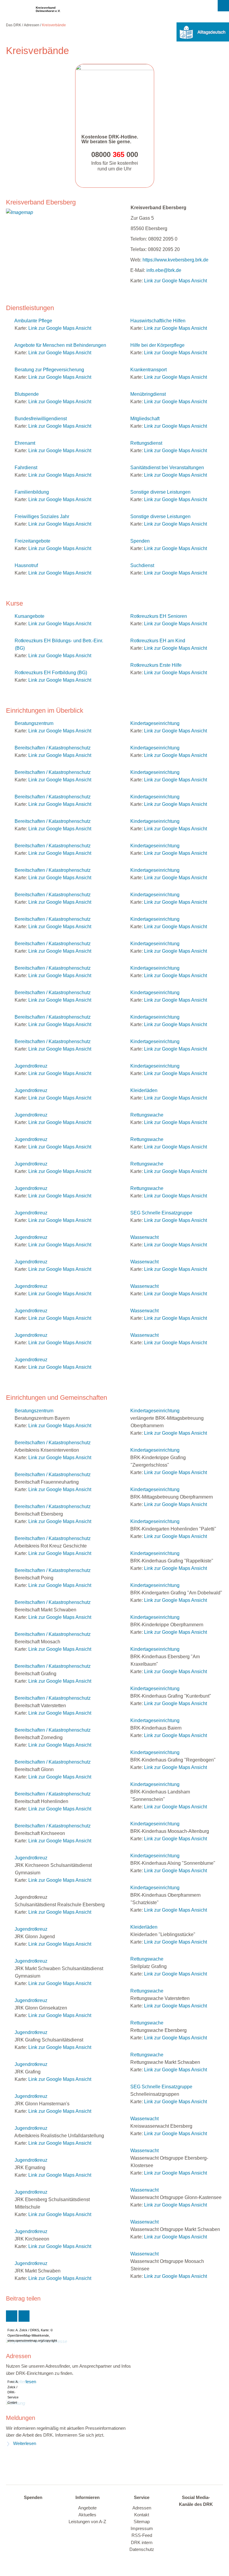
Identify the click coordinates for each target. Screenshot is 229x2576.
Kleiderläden (144, 1090)
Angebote (87, 2508)
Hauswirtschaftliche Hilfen (158, 321)
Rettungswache (147, 1115)
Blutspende (27, 394)
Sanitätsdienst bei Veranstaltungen (167, 468)
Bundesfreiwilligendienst (41, 419)
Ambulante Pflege (33, 321)
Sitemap (142, 2522)
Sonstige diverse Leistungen (160, 492)
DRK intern (142, 2543)
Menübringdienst (148, 394)
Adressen (32, 25)
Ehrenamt (25, 443)
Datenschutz (142, 2549)
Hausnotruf (26, 565)
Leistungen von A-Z (87, 2522)
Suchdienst (142, 565)
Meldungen (21, 2418)
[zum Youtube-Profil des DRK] (188, 2524)
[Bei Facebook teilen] (24, 2316)
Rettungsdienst (146, 443)
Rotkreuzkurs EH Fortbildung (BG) (51, 673)
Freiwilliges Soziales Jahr (42, 516)
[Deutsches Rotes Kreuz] (16, 11)
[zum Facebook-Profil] (182, 2515)
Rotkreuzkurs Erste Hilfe (156, 665)
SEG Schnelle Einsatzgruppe (161, 1213)
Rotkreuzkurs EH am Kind (158, 641)
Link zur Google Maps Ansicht (175, 281)
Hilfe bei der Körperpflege (157, 345)
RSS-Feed (142, 2535)
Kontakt (142, 2515)
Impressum (142, 2529)
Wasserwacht (144, 1237)
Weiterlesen (25, 2443)
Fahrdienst (26, 468)
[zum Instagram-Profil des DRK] (206, 2515)
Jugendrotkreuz (31, 1066)
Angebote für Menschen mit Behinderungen (60, 345)
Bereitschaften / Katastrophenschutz (53, 748)
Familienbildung (32, 492)
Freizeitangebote (33, 541)
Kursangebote (30, 616)
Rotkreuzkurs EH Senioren (159, 616)
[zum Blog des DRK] (200, 2524)
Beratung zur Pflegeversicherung (49, 370)
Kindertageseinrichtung (155, 723)
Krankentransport (148, 370)
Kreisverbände (54, 25)
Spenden (140, 541)
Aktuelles (87, 2515)
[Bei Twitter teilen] (12, 2316)
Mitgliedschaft (145, 419)
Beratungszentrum (34, 723)
